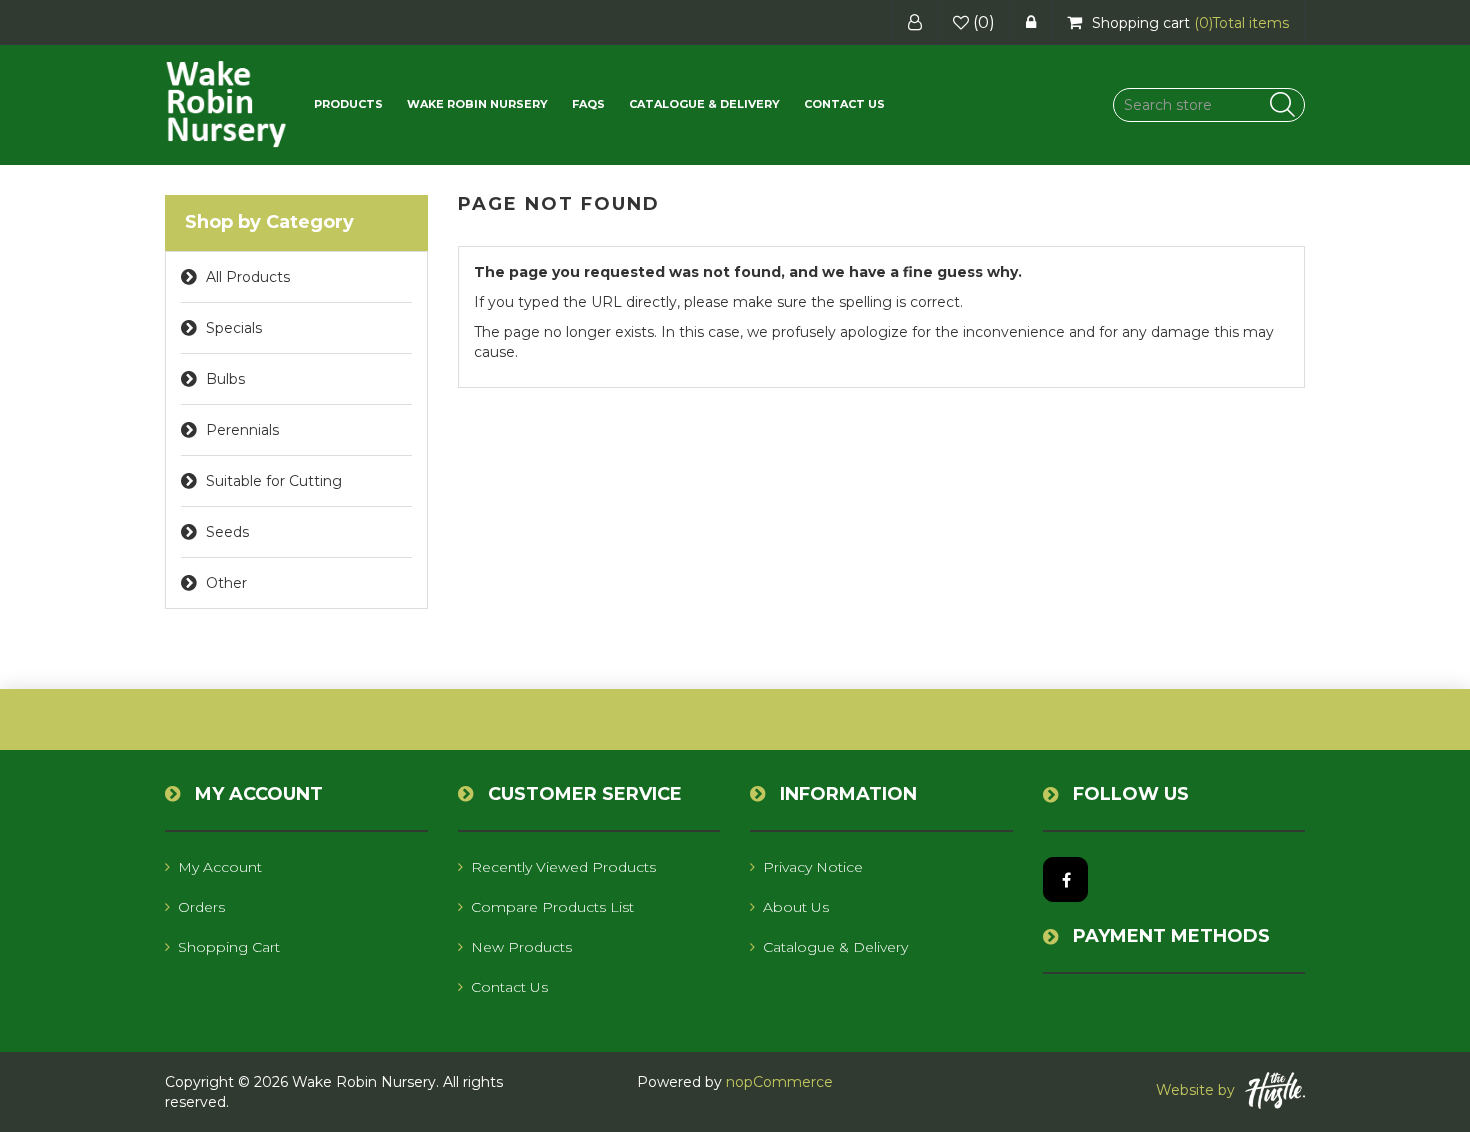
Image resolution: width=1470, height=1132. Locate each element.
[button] (348, 104)
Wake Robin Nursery (477, 104)
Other (226, 583)
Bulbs (225, 379)
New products (521, 947)
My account (220, 867)
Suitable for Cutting (274, 481)
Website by (1195, 1090)
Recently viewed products (563, 867)
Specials (234, 328)
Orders (201, 907)
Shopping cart (229, 947)
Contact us (844, 104)
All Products (248, 277)
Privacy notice (813, 867)
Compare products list (552, 907)
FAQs (588, 104)
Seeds (227, 532)
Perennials (242, 430)
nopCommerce (779, 1082)
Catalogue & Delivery (704, 104)
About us (796, 907)
